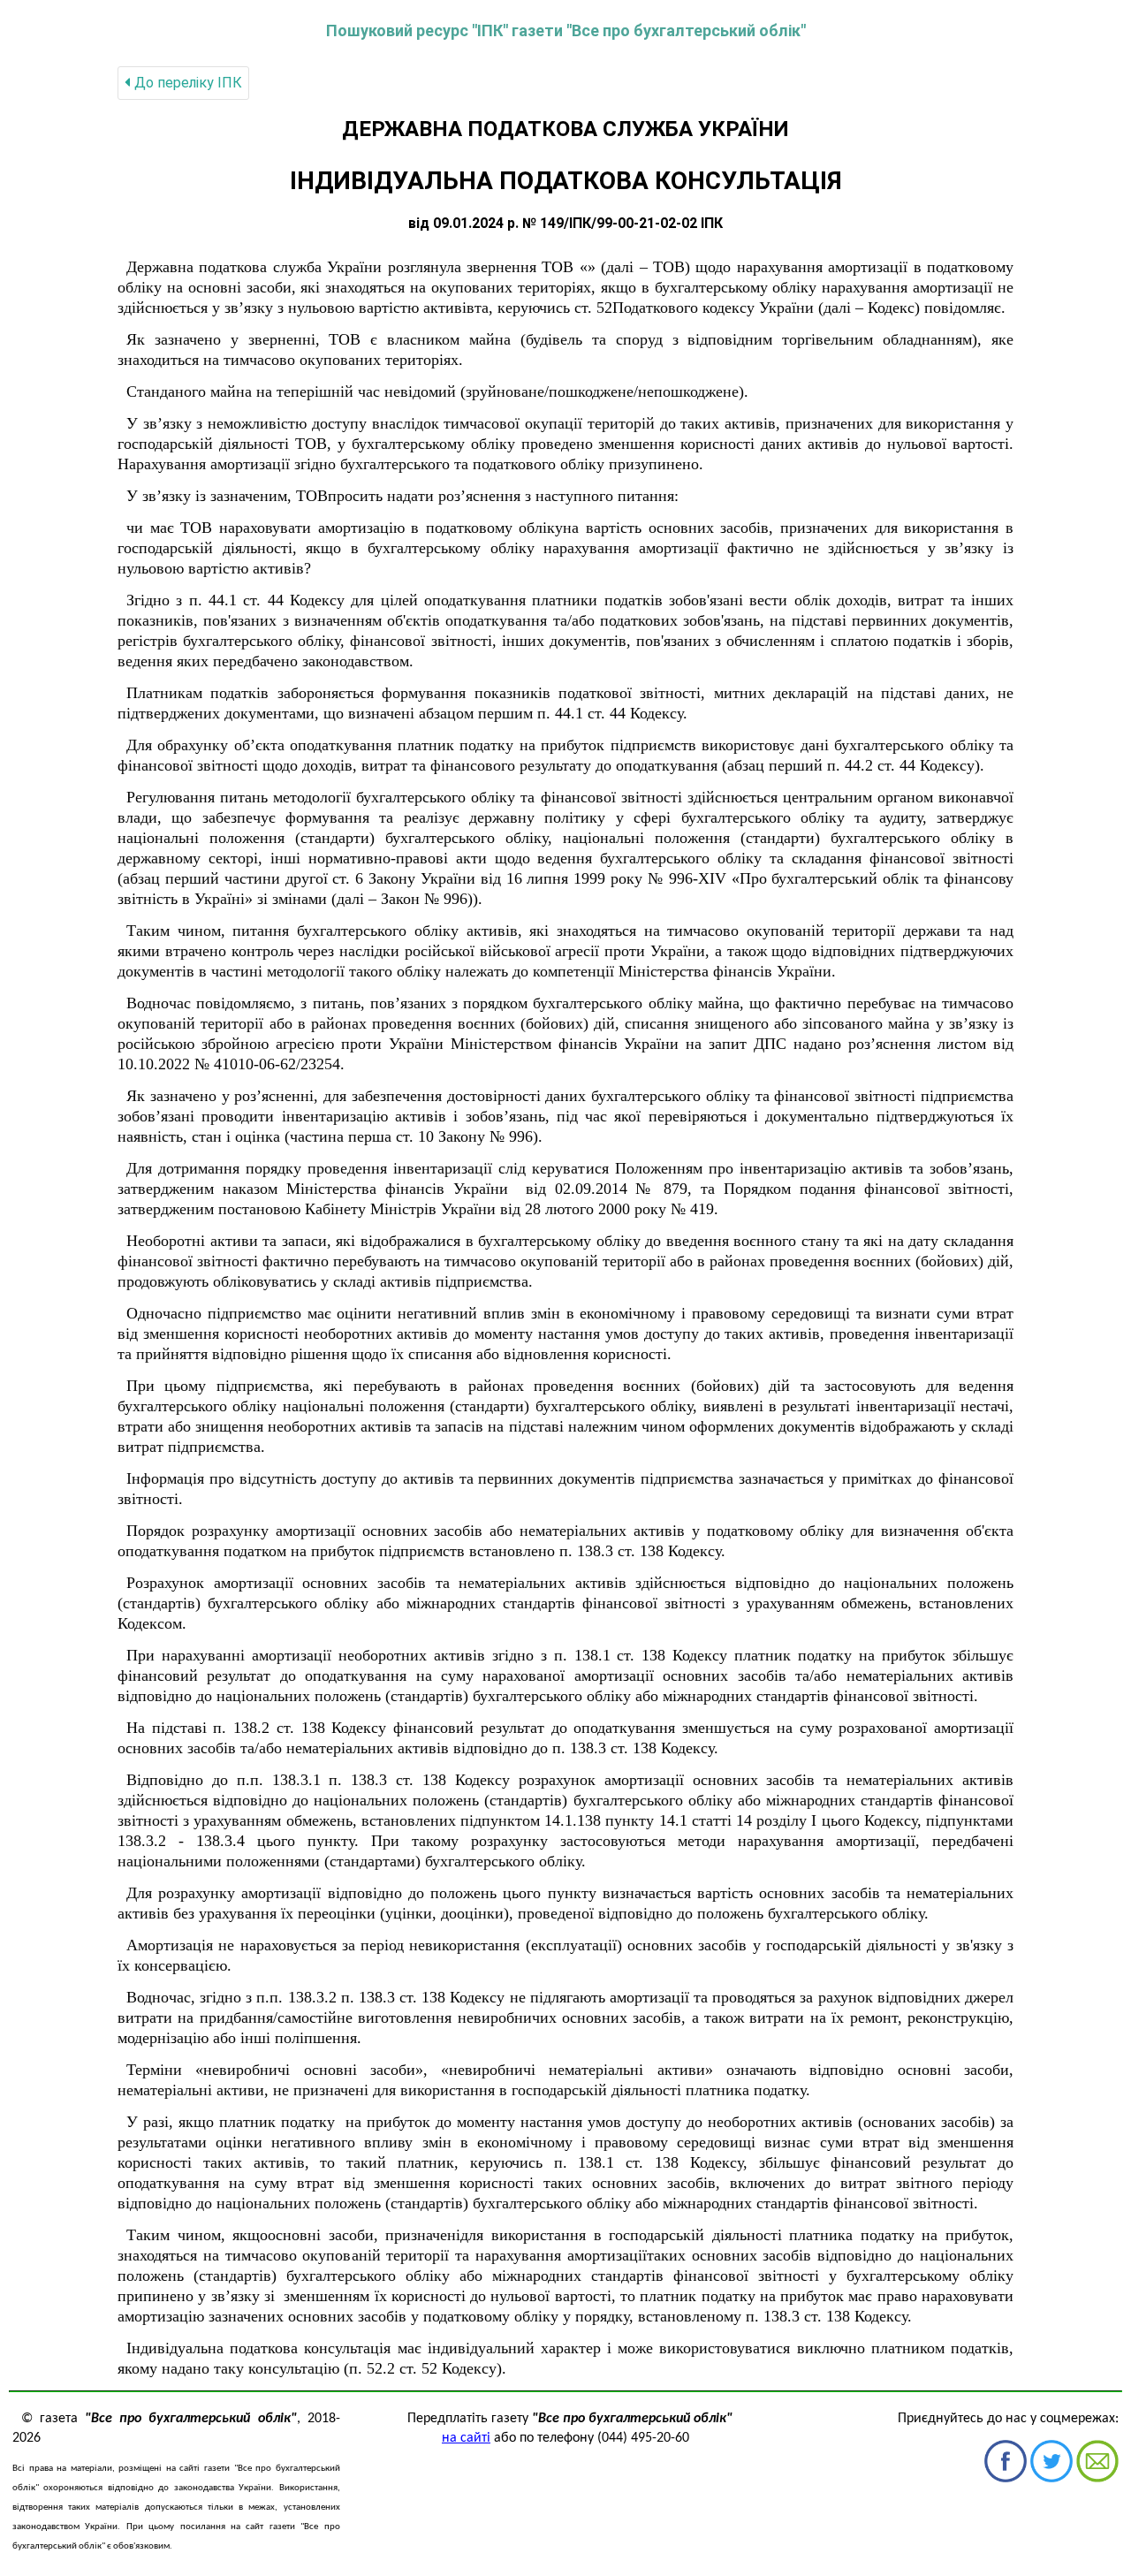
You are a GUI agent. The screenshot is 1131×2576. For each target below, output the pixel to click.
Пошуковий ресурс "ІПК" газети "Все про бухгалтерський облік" (566, 30)
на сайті (466, 2438)
